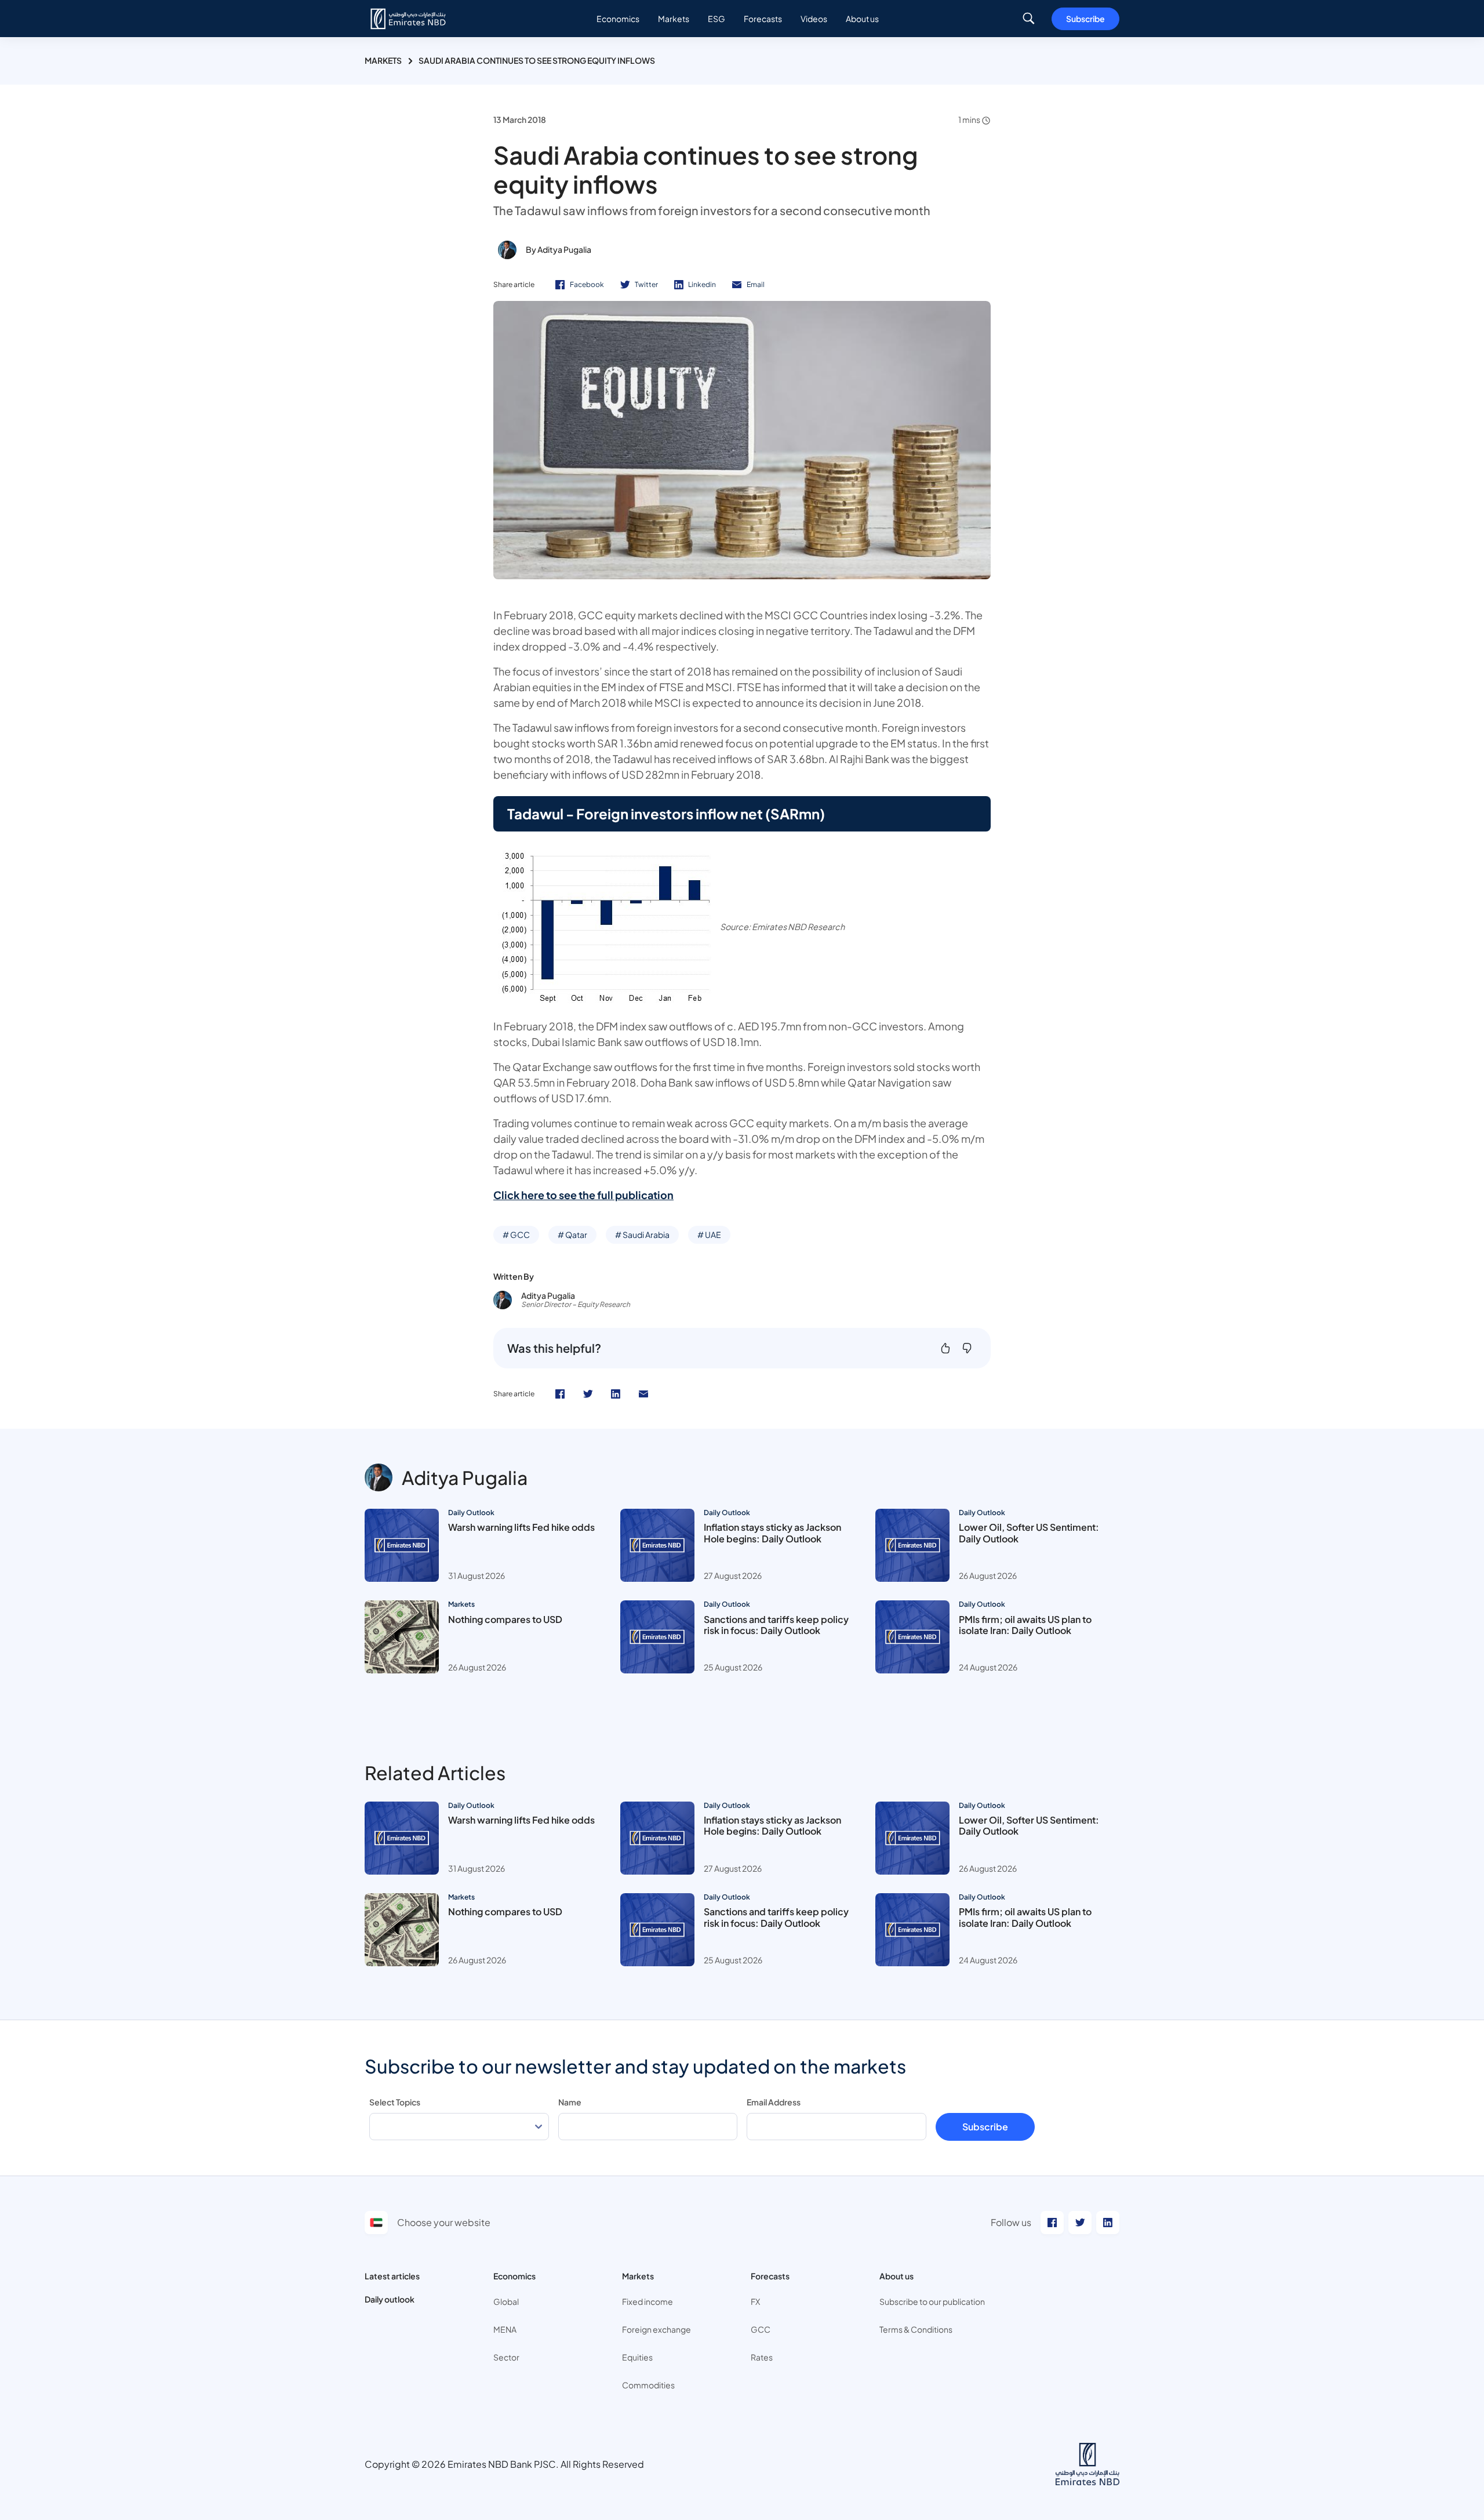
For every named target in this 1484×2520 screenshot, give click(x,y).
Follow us (1011, 2222)
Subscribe (1085, 19)
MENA (505, 2329)
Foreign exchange (656, 2329)
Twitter (646, 284)
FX (755, 2301)
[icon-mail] (643, 1394)
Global (506, 2301)
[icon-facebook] (560, 1394)
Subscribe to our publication (932, 2301)
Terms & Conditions (916, 2329)
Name (570, 2102)
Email (756, 284)
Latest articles (392, 2276)
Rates (762, 2357)
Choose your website (444, 2222)
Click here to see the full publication (583, 1195)
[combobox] (459, 2127)
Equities (637, 2357)
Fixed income (648, 2301)
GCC (761, 2329)
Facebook (587, 284)
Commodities (648, 2385)
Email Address (774, 2102)
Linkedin (702, 284)
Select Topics (395, 2102)
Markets (383, 60)
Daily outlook (390, 2299)
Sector (506, 2357)
